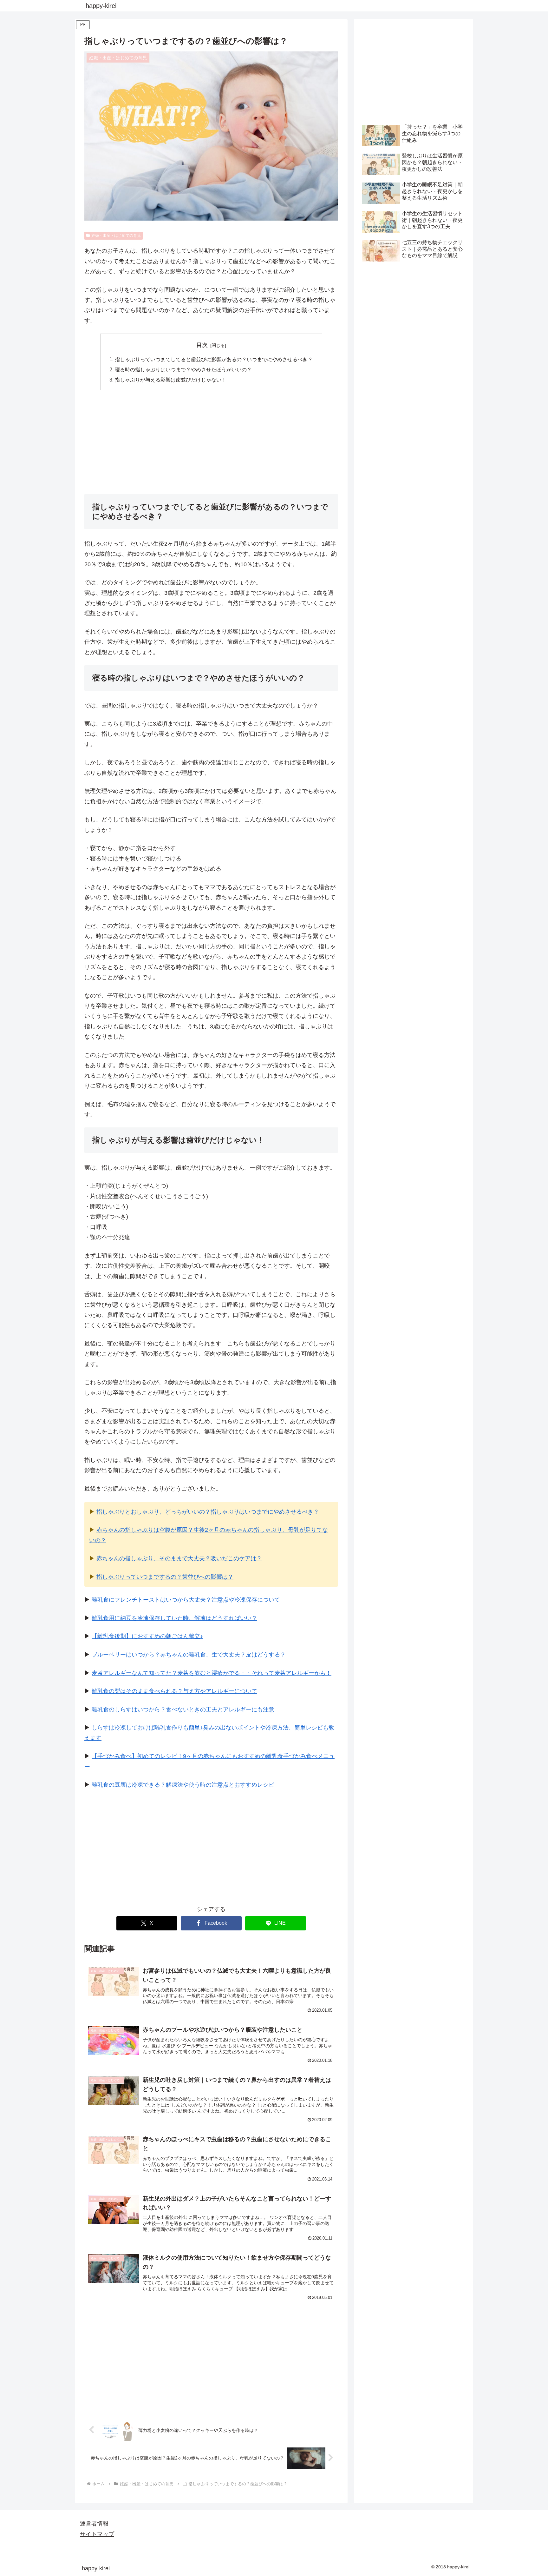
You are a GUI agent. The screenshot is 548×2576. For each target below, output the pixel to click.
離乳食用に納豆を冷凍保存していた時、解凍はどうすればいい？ (174, 1618)
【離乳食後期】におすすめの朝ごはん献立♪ (147, 1636)
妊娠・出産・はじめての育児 (116, 236)
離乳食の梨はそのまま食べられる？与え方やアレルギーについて (174, 1691)
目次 (202, 345)
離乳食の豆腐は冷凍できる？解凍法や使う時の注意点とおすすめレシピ (183, 1785)
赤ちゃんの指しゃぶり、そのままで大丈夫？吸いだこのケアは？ (179, 1558)
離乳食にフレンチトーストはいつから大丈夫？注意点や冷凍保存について (186, 1600)
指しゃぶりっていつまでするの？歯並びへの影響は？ (165, 1577)
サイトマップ (97, 2534)
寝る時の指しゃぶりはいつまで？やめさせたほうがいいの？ (183, 369)
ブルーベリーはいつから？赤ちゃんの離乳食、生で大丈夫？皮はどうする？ (189, 1655)
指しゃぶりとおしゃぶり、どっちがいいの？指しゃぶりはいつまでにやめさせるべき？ (208, 1512)
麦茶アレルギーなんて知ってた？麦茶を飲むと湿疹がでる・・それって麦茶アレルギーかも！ (212, 1673)
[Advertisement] (211, 442)
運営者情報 (94, 2524)
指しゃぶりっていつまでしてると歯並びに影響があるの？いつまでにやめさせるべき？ (214, 359)
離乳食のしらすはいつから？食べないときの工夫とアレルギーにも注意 (183, 1710)
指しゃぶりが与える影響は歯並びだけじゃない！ (171, 380)
